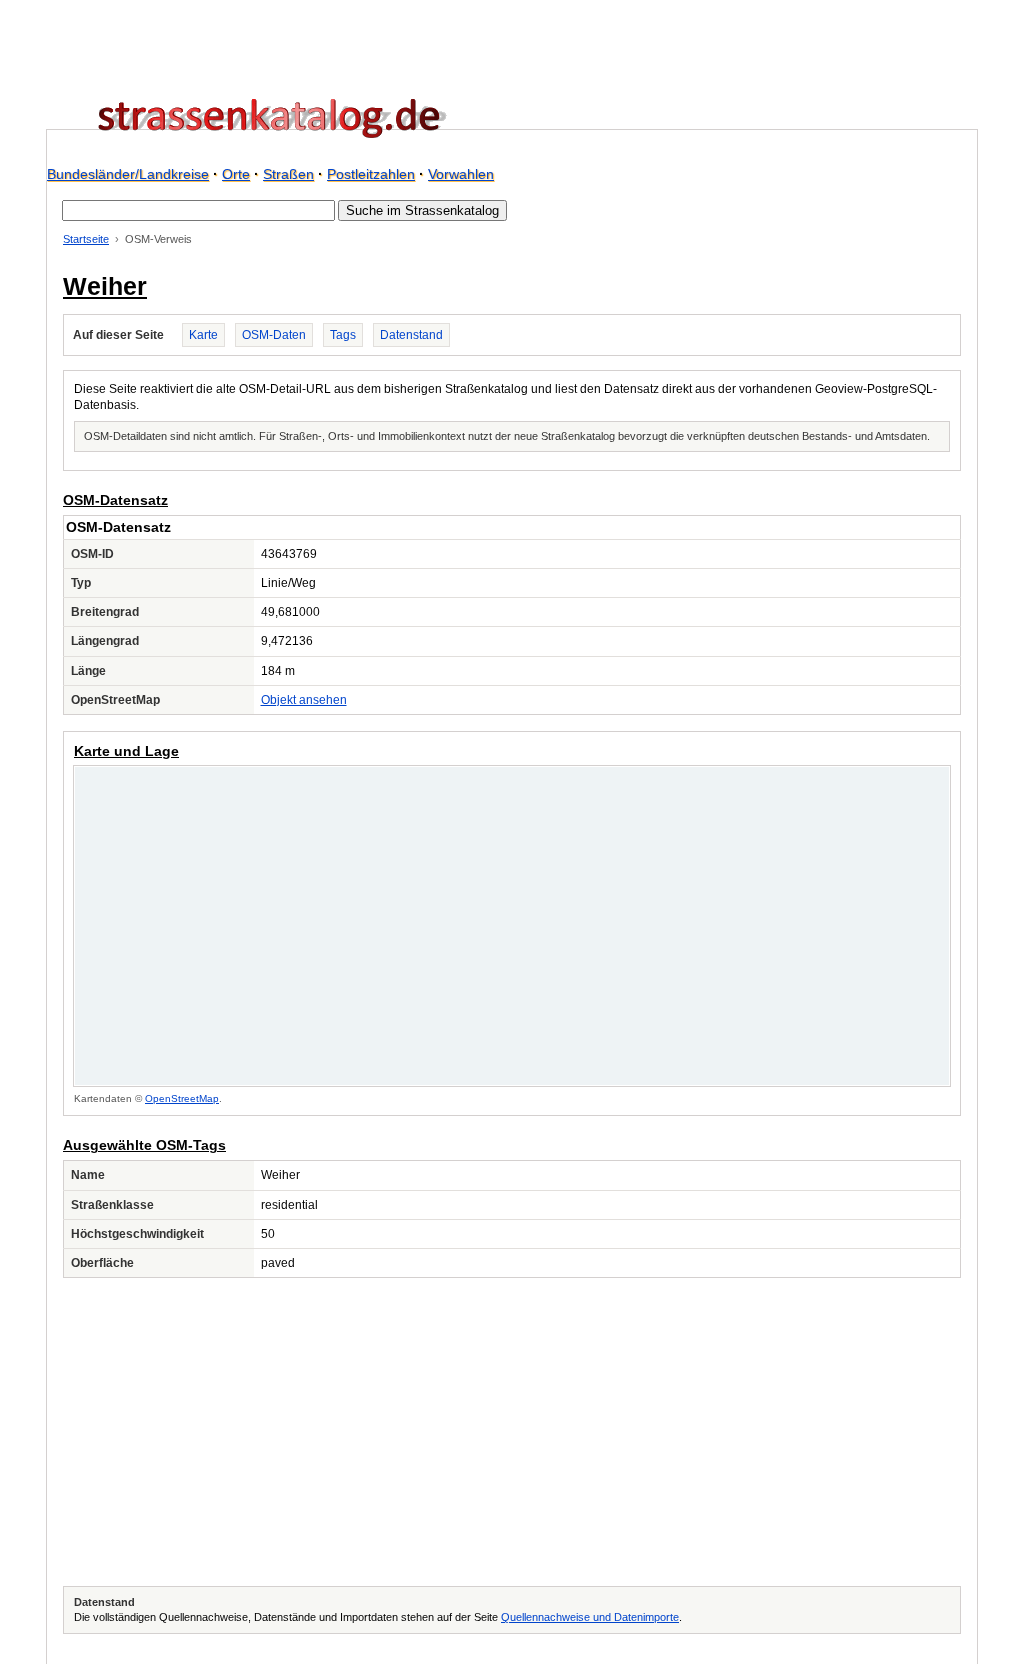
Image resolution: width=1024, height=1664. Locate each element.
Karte (203, 335)
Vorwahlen (461, 174)
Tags (343, 335)
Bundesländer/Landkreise (128, 174)
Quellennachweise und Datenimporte (590, 1617)
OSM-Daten (274, 335)
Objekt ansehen (304, 700)
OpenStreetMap (182, 1098)
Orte (236, 174)
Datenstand (411, 335)
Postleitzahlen (371, 174)
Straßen (288, 174)
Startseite (86, 239)
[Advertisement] (512, 1432)
